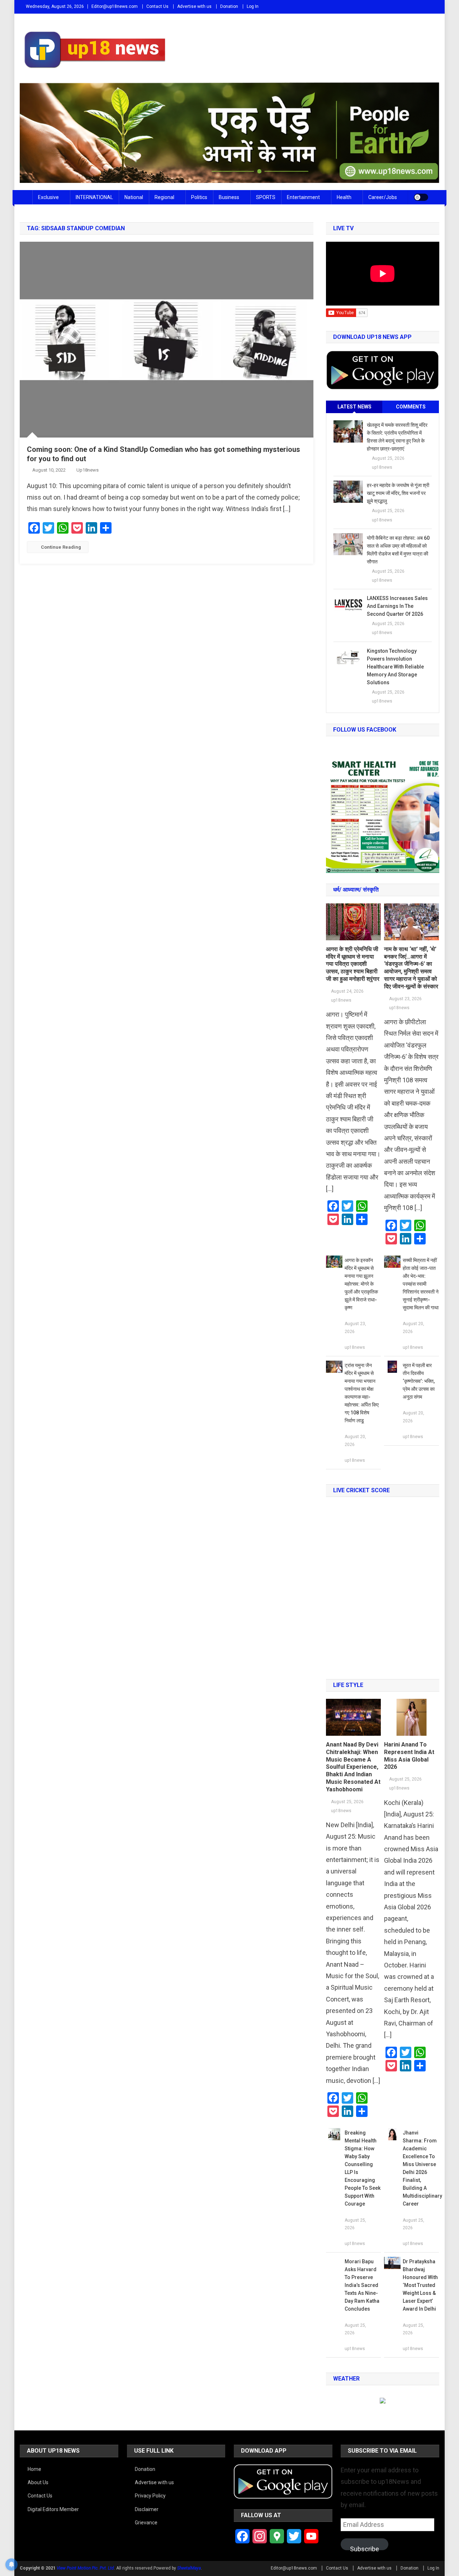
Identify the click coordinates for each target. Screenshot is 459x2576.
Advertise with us (194, 6)
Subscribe (365, 2548)
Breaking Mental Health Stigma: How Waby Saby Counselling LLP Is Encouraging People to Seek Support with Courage (363, 2168)
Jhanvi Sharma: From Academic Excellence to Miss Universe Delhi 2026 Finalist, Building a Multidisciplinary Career (421, 2168)
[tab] (354, 407)
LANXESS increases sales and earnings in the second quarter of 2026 (397, 606)
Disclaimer (147, 2509)
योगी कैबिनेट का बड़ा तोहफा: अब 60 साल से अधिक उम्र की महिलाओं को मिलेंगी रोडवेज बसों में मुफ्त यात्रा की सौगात (398, 550)
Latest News (354, 407)
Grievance (146, 2523)
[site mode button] (421, 197)
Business (229, 197)
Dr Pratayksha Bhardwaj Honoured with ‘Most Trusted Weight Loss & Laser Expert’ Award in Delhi (420, 2285)
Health (344, 197)
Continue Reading (61, 547)
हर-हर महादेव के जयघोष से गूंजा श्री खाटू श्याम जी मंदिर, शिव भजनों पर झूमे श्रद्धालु (398, 493)
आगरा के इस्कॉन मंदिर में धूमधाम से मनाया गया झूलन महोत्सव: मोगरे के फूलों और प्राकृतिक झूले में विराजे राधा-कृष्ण (361, 1284)
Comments (411, 407)
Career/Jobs (383, 197)
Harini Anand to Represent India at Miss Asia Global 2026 (409, 1756)
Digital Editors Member (53, 2509)
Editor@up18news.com (115, 6)
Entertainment (303, 197)
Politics (199, 197)
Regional (164, 197)
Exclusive (48, 197)
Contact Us (157, 6)
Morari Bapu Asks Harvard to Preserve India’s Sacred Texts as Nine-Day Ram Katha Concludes (362, 2285)
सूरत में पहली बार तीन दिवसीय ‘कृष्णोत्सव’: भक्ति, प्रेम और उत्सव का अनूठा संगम (419, 1381)
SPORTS (266, 197)
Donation (229, 6)
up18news (87, 470)
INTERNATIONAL (94, 197)
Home (34, 2469)
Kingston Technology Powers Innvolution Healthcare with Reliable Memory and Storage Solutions (395, 667)
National (134, 197)
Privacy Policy (150, 2496)
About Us (38, 2482)
